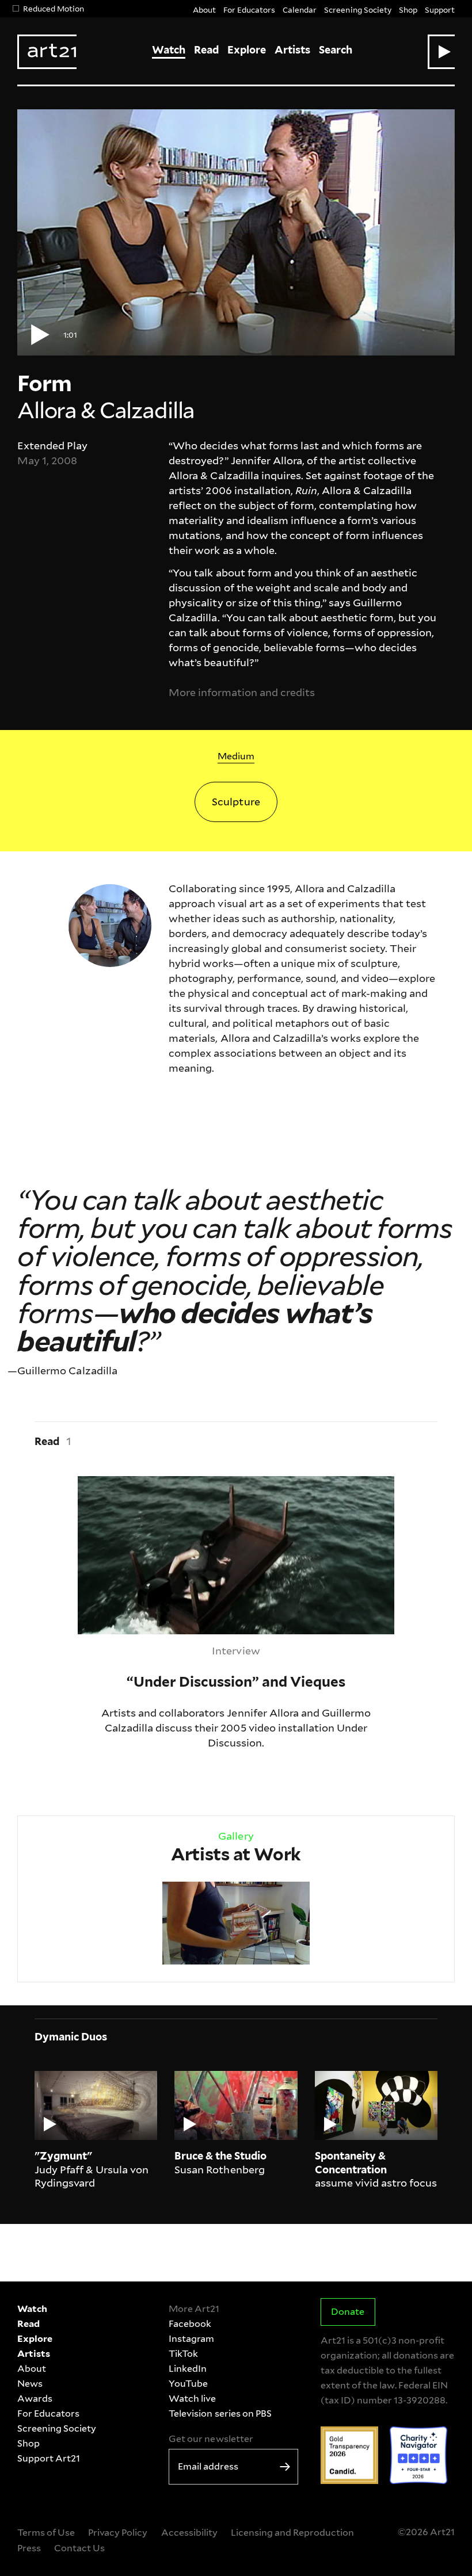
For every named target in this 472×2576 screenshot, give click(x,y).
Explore (247, 50)
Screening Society (357, 9)
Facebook (190, 2324)
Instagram (191, 2339)
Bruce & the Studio (220, 2156)
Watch (169, 50)
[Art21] (47, 52)
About (204, 9)
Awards (35, 2399)
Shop (408, 9)
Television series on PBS (220, 2413)
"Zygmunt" (63, 2156)
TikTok (183, 2354)
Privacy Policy (118, 2533)
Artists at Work (236, 1854)
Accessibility (189, 2533)
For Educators (249, 9)
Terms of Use (46, 2533)
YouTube (188, 2384)
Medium (236, 756)
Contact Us (79, 2548)
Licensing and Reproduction (292, 2533)
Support (440, 9)
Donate (348, 2312)
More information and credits (242, 692)
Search (336, 50)
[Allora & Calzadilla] (110, 924)
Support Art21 (49, 2458)
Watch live (192, 2399)
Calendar (300, 9)
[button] (441, 52)
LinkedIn (188, 2369)
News (30, 2384)
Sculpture (236, 802)
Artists (292, 50)
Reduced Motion (54, 8)
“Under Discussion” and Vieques (157, 1483)
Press (29, 2548)
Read (206, 50)
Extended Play (52, 446)
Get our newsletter (211, 2439)
